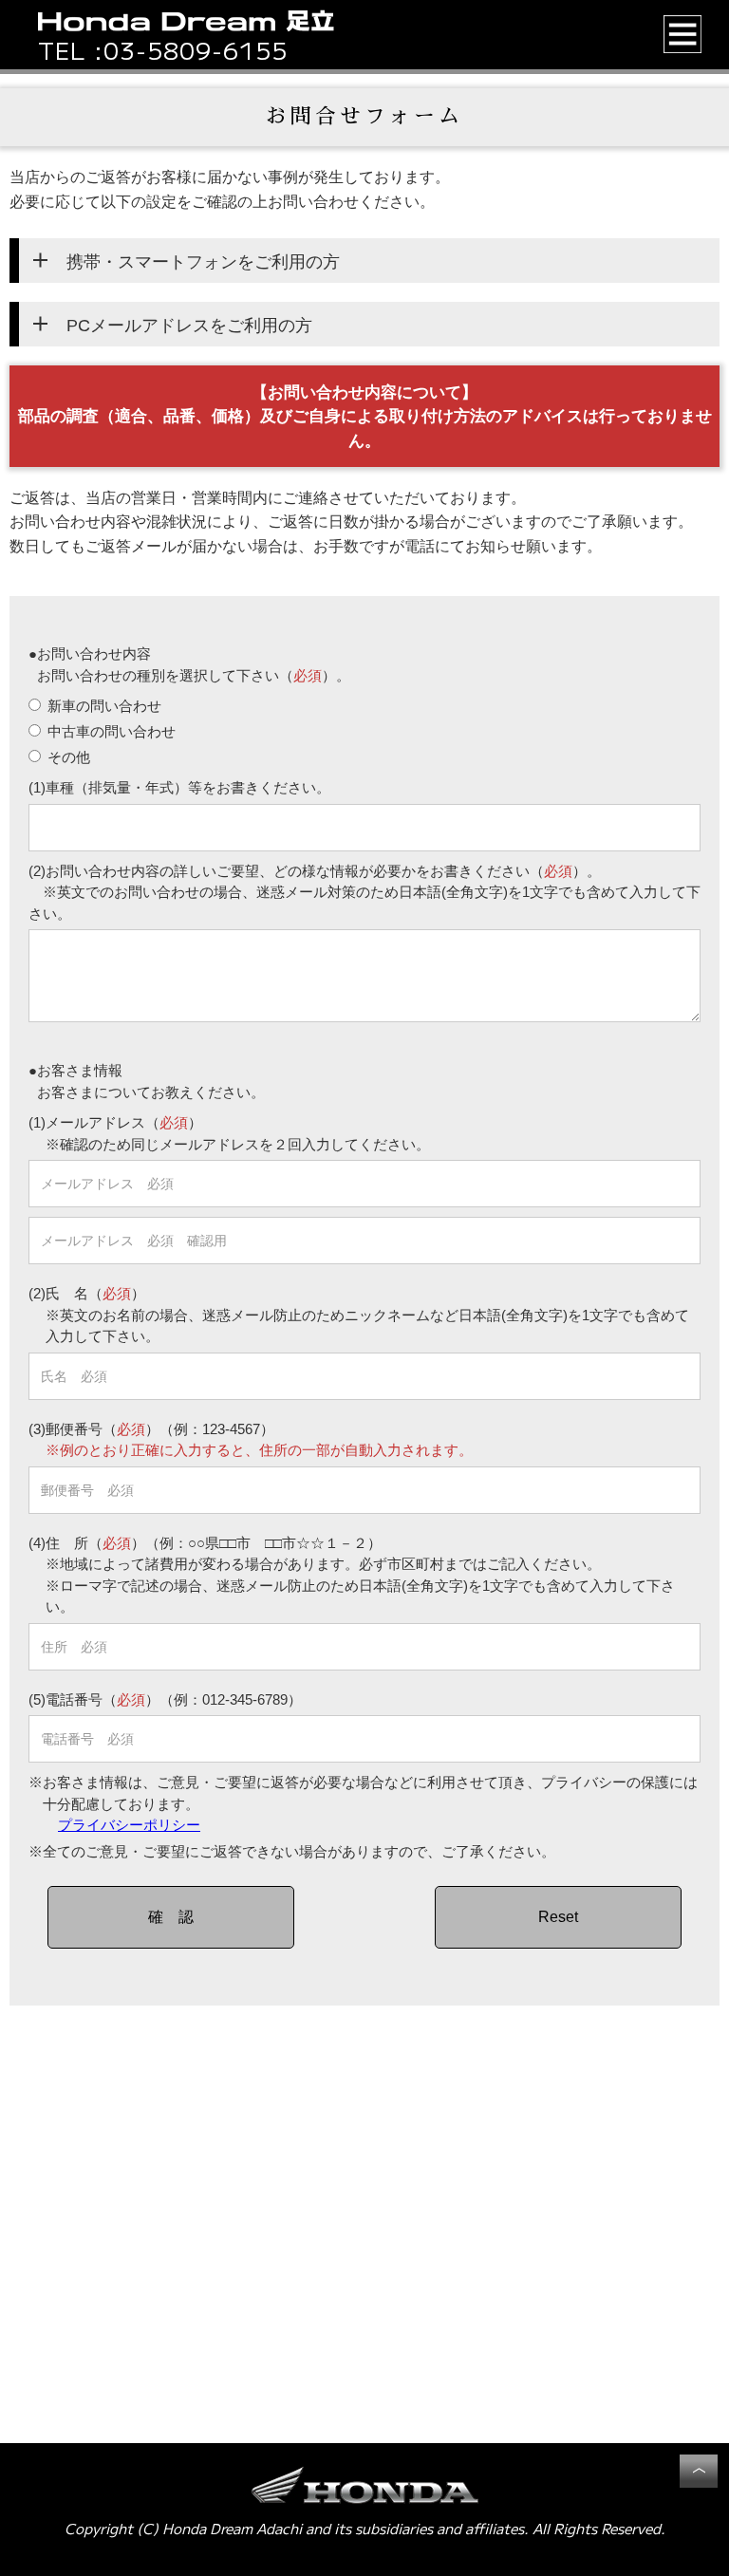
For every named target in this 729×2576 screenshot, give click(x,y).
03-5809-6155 (196, 50)
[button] (682, 34)
